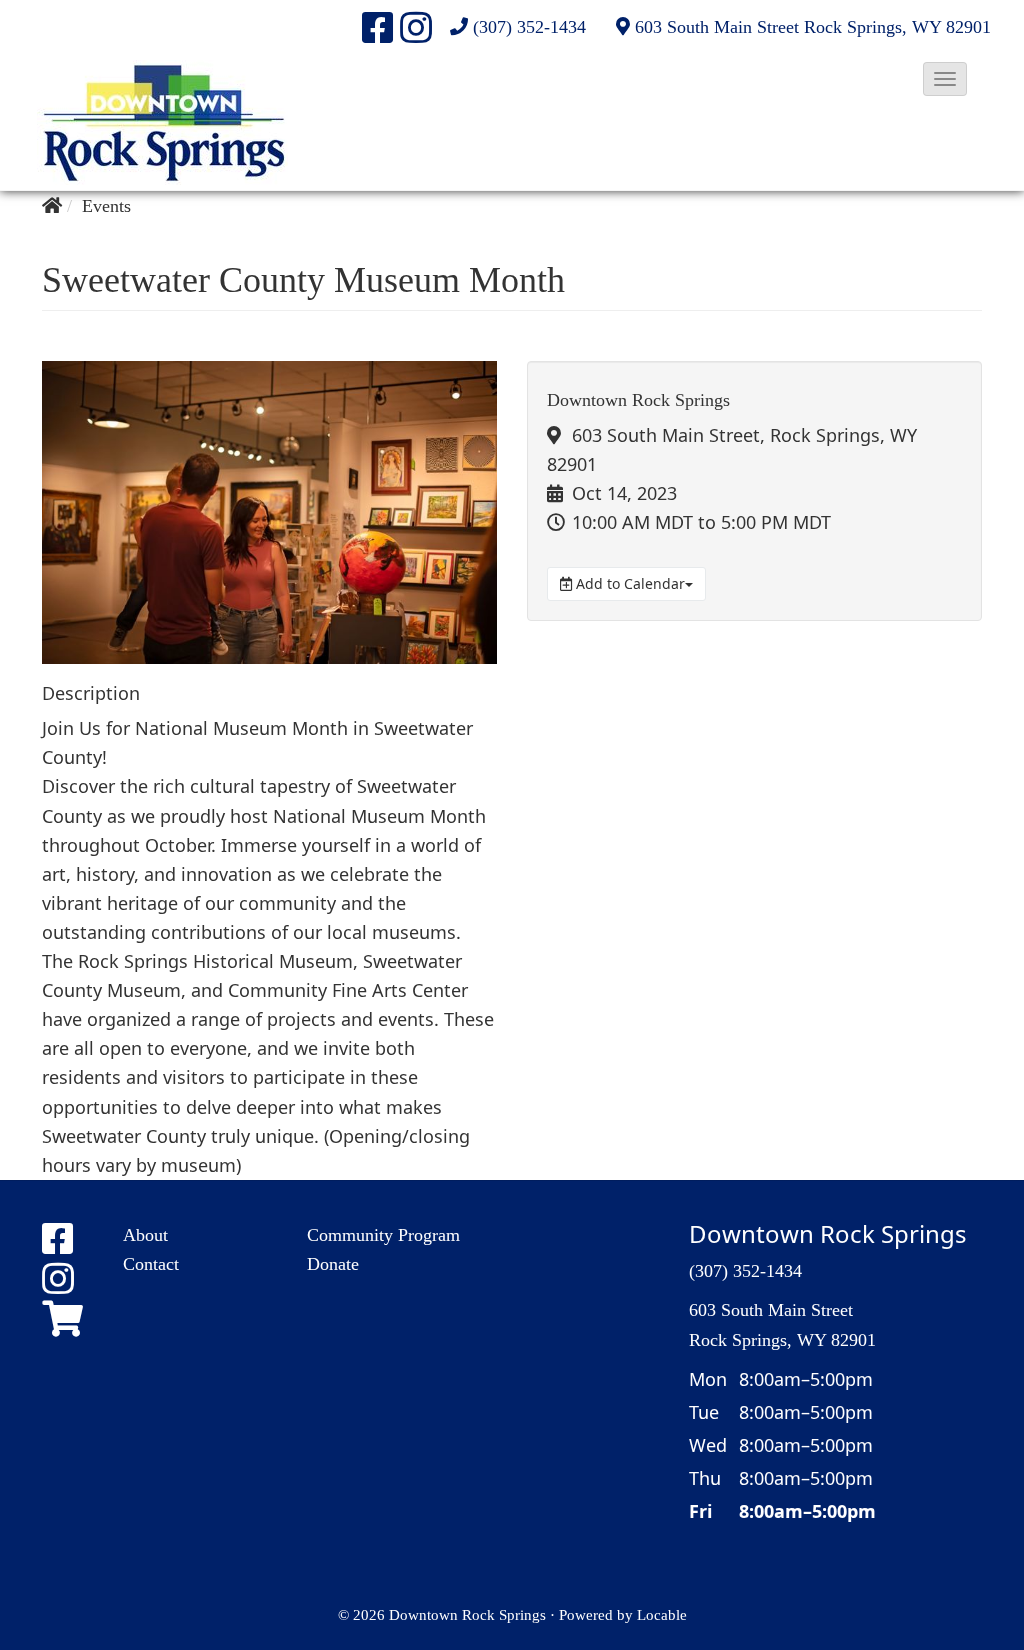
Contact (151, 1264)
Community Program (383, 1235)
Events (106, 206)
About (145, 1235)
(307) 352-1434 (529, 27)
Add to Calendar (628, 583)
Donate (333, 1264)
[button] (945, 79)
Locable (662, 1614)
